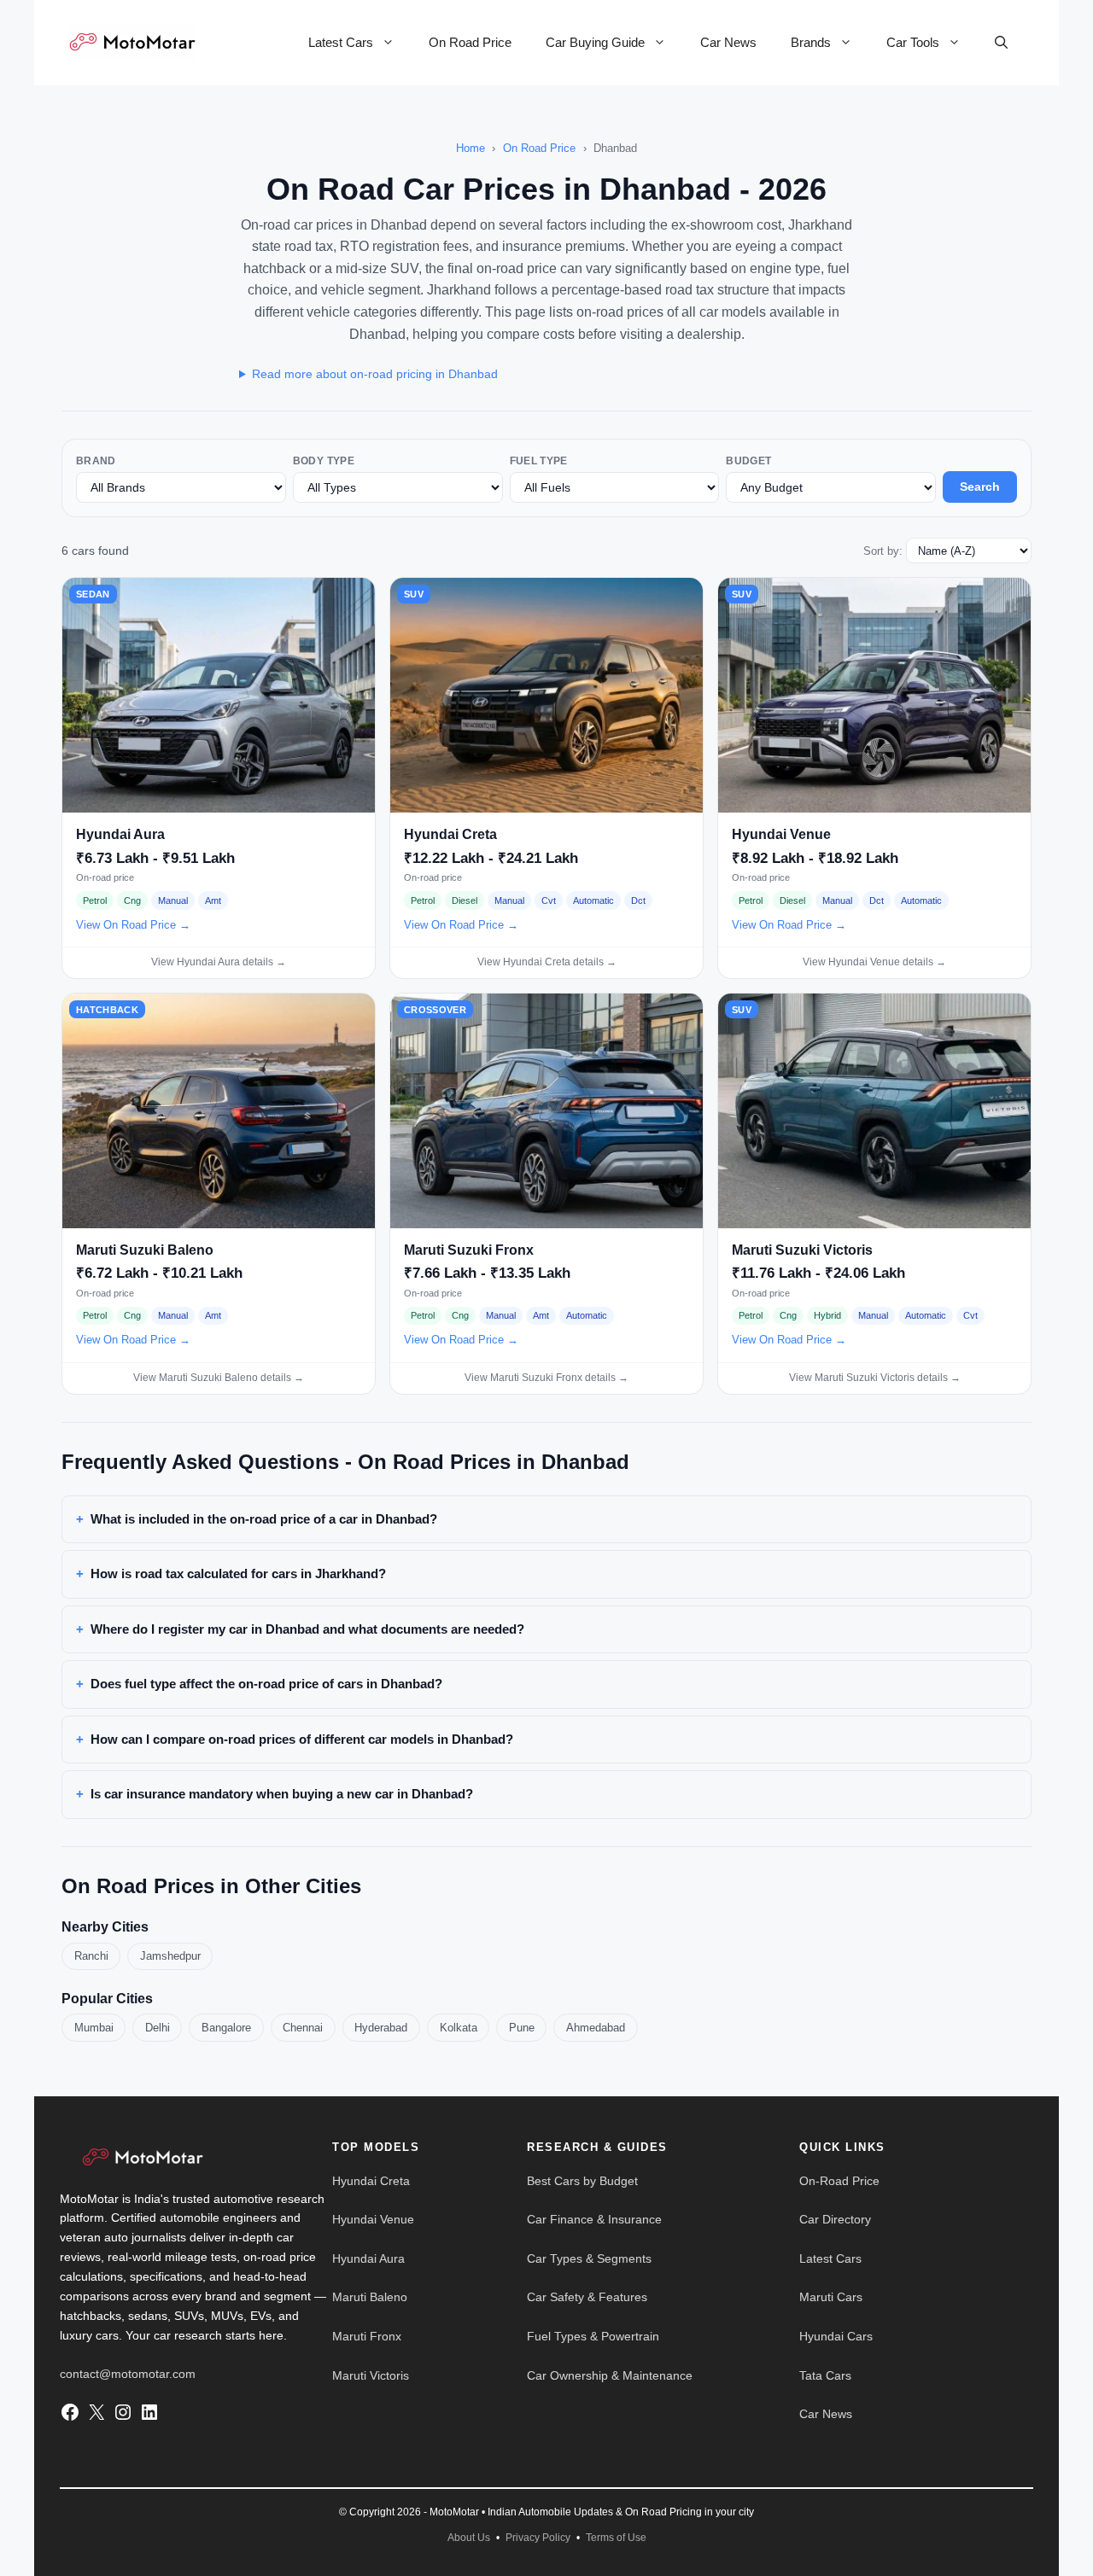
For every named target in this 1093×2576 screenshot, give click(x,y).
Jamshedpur (170, 1956)
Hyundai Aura (368, 2258)
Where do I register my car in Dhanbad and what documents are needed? (307, 1629)
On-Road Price (839, 2181)
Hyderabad (381, 2028)
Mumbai (94, 2028)
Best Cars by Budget (582, 2181)
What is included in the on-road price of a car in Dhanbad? (264, 1519)
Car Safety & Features (587, 2297)
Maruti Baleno (370, 2297)
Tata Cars (825, 2375)
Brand (96, 461)
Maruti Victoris (371, 2375)
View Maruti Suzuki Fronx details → (546, 1378)
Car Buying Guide (595, 42)
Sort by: (883, 551)
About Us (469, 2538)
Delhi (158, 2028)
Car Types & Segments (589, 2258)
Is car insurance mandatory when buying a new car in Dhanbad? (282, 1794)
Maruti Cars (831, 2297)
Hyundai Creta (371, 2181)
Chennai (303, 2028)
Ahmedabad (596, 2028)
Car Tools (913, 42)
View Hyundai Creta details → (547, 962)
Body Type (324, 461)
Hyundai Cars (836, 2336)
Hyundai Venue (373, 2219)
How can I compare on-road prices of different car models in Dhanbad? (302, 1739)
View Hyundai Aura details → (219, 962)
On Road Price (470, 42)
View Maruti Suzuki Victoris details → (875, 1378)
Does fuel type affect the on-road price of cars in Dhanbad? (266, 1684)
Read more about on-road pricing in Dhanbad (375, 374)
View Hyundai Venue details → (874, 962)
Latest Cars (341, 42)
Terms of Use (616, 2538)
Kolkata (459, 2028)
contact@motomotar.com (128, 2374)
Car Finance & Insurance (594, 2219)
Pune (522, 2028)
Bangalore (226, 2028)
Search (980, 487)
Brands (811, 42)
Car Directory (835, 2219)
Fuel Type (539, 461)
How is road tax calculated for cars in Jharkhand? (238, 1574)
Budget (748, 461)
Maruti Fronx (367, 2336)
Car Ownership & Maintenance (610, 2375)
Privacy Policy (538, 2538)
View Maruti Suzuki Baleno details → (219, 1378)
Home (471, 148)
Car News (728, 42)
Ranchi (91, 1956)
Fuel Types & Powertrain (593, 2336)
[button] (1001, 43)
